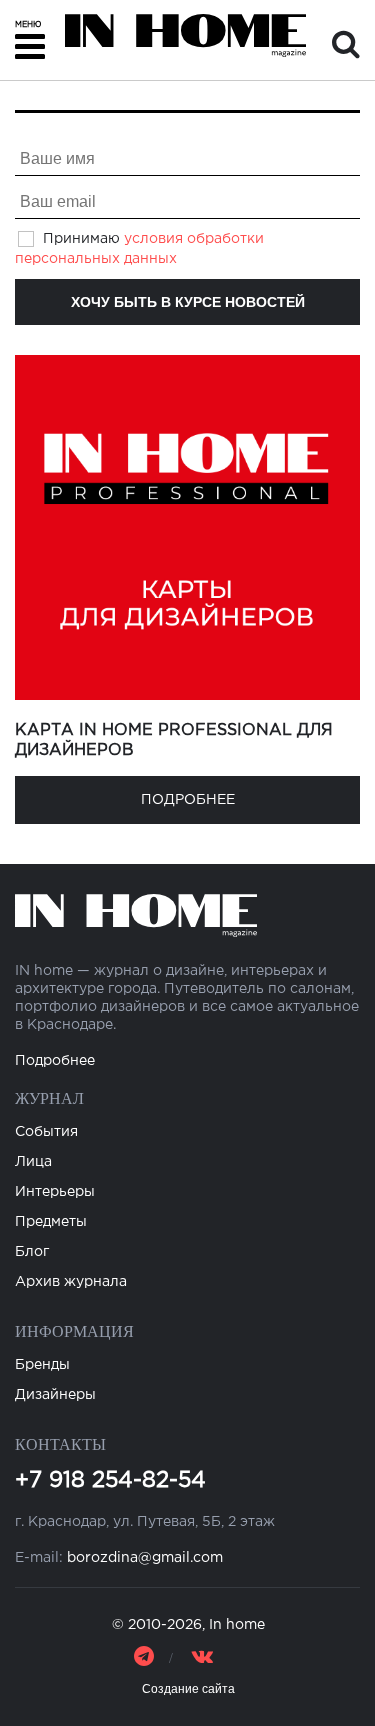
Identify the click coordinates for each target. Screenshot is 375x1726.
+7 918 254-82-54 (110, 1481)
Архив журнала (71, 1282)
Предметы (51, 1222)
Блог (32, 1252)
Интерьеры (55, 1192)
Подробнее (188, 800)
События (46, 1132)
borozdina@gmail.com (145, 1558)
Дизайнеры (55, 1395)
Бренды (42, 1365)
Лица (33, 1162)
